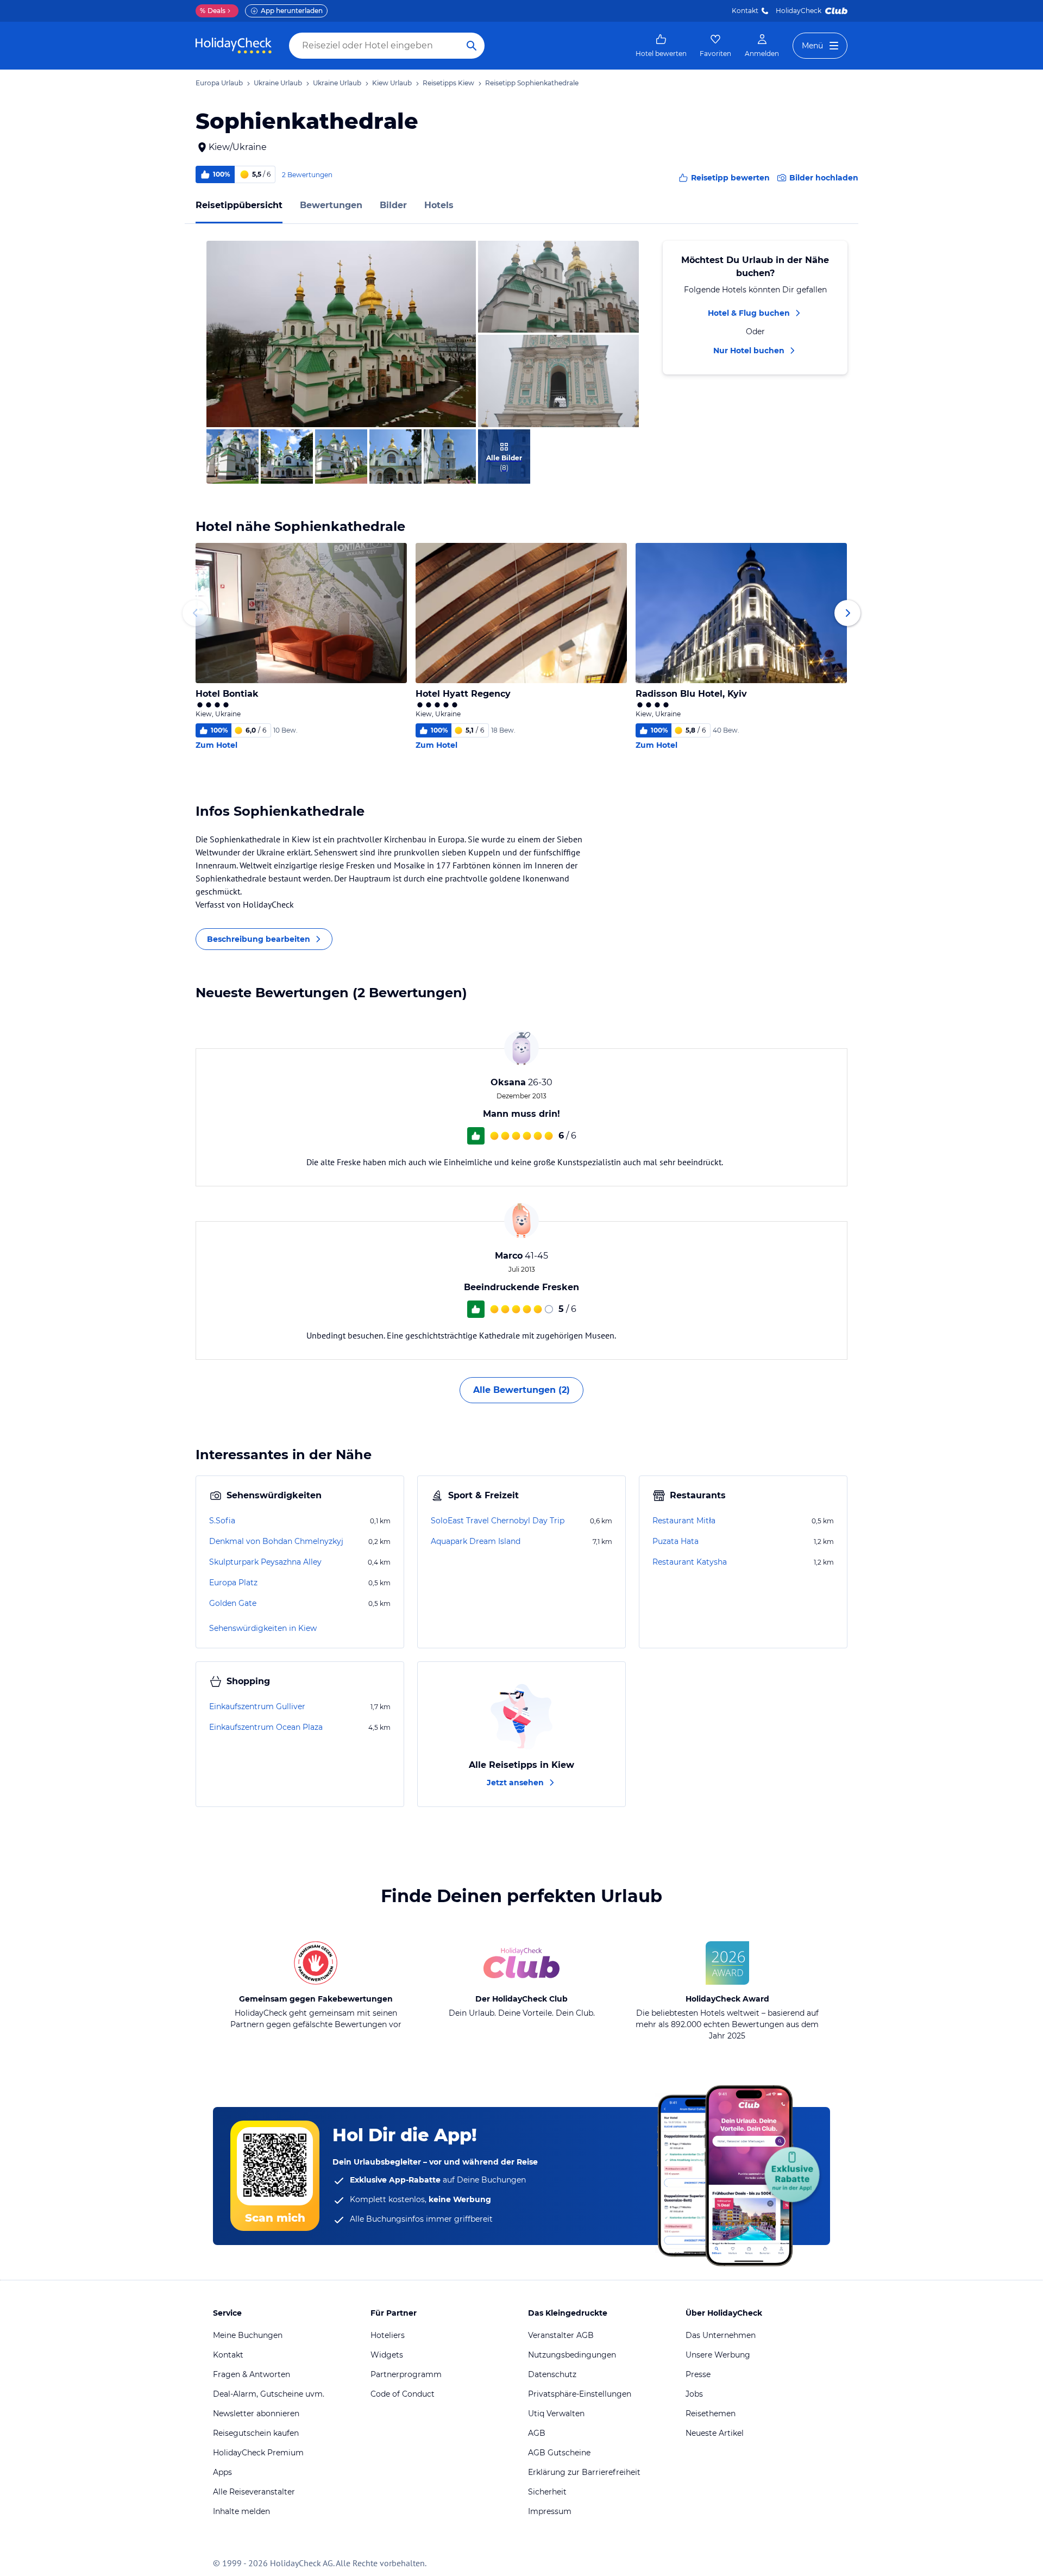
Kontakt (745, 11)
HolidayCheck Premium (258, 2453)
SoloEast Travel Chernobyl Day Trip (498, 1521)
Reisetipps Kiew (448, 83)
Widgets (387, 2355)
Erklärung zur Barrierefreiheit (584, 2472)
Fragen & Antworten (252, 2374)
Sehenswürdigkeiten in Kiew (263, 1628)
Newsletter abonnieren (256, 2414)
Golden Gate (233, 1603)
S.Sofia (222, 1521)
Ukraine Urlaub (278, 83)
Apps (222, 2472)
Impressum (550, 2511)
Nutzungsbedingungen (572, 2355)
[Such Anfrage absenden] (472, 46)
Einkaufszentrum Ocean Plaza (266, 1727)
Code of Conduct (403, 2394)
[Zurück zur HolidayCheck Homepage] (234, 46)
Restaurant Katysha (690, 1562)
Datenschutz (552, 2374)
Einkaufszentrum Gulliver (257, 1706)
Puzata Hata (676, 1541)
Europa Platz (233, 1583)
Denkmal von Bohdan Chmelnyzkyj (276, 1541)
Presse (698, 2374)
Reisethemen (711, 2414)
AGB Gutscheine (559, 2453)
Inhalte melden (241, 2511)
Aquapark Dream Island (476, 1541)
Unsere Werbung (718, 2355)
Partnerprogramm (406, 2374)
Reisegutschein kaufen (256, 2433)
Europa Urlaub (219, 83)
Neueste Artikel (715, 2433)
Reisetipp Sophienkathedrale (532, 83)
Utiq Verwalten (556, 2414)
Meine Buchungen (248, 2335)
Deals (213, 11)
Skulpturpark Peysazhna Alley (265, 1562)
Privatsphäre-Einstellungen (580, 2394)
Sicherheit (547, 2492)
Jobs (694, 2394)
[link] (661, 46)
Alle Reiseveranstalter (254, 2492)
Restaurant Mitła (684, 1521)
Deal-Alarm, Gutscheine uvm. (269, 2394)
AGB (537, 2433)
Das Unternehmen (721, 2335)
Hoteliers (388, 2335)
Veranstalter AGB (561, 2335)
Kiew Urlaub (392, 83)
